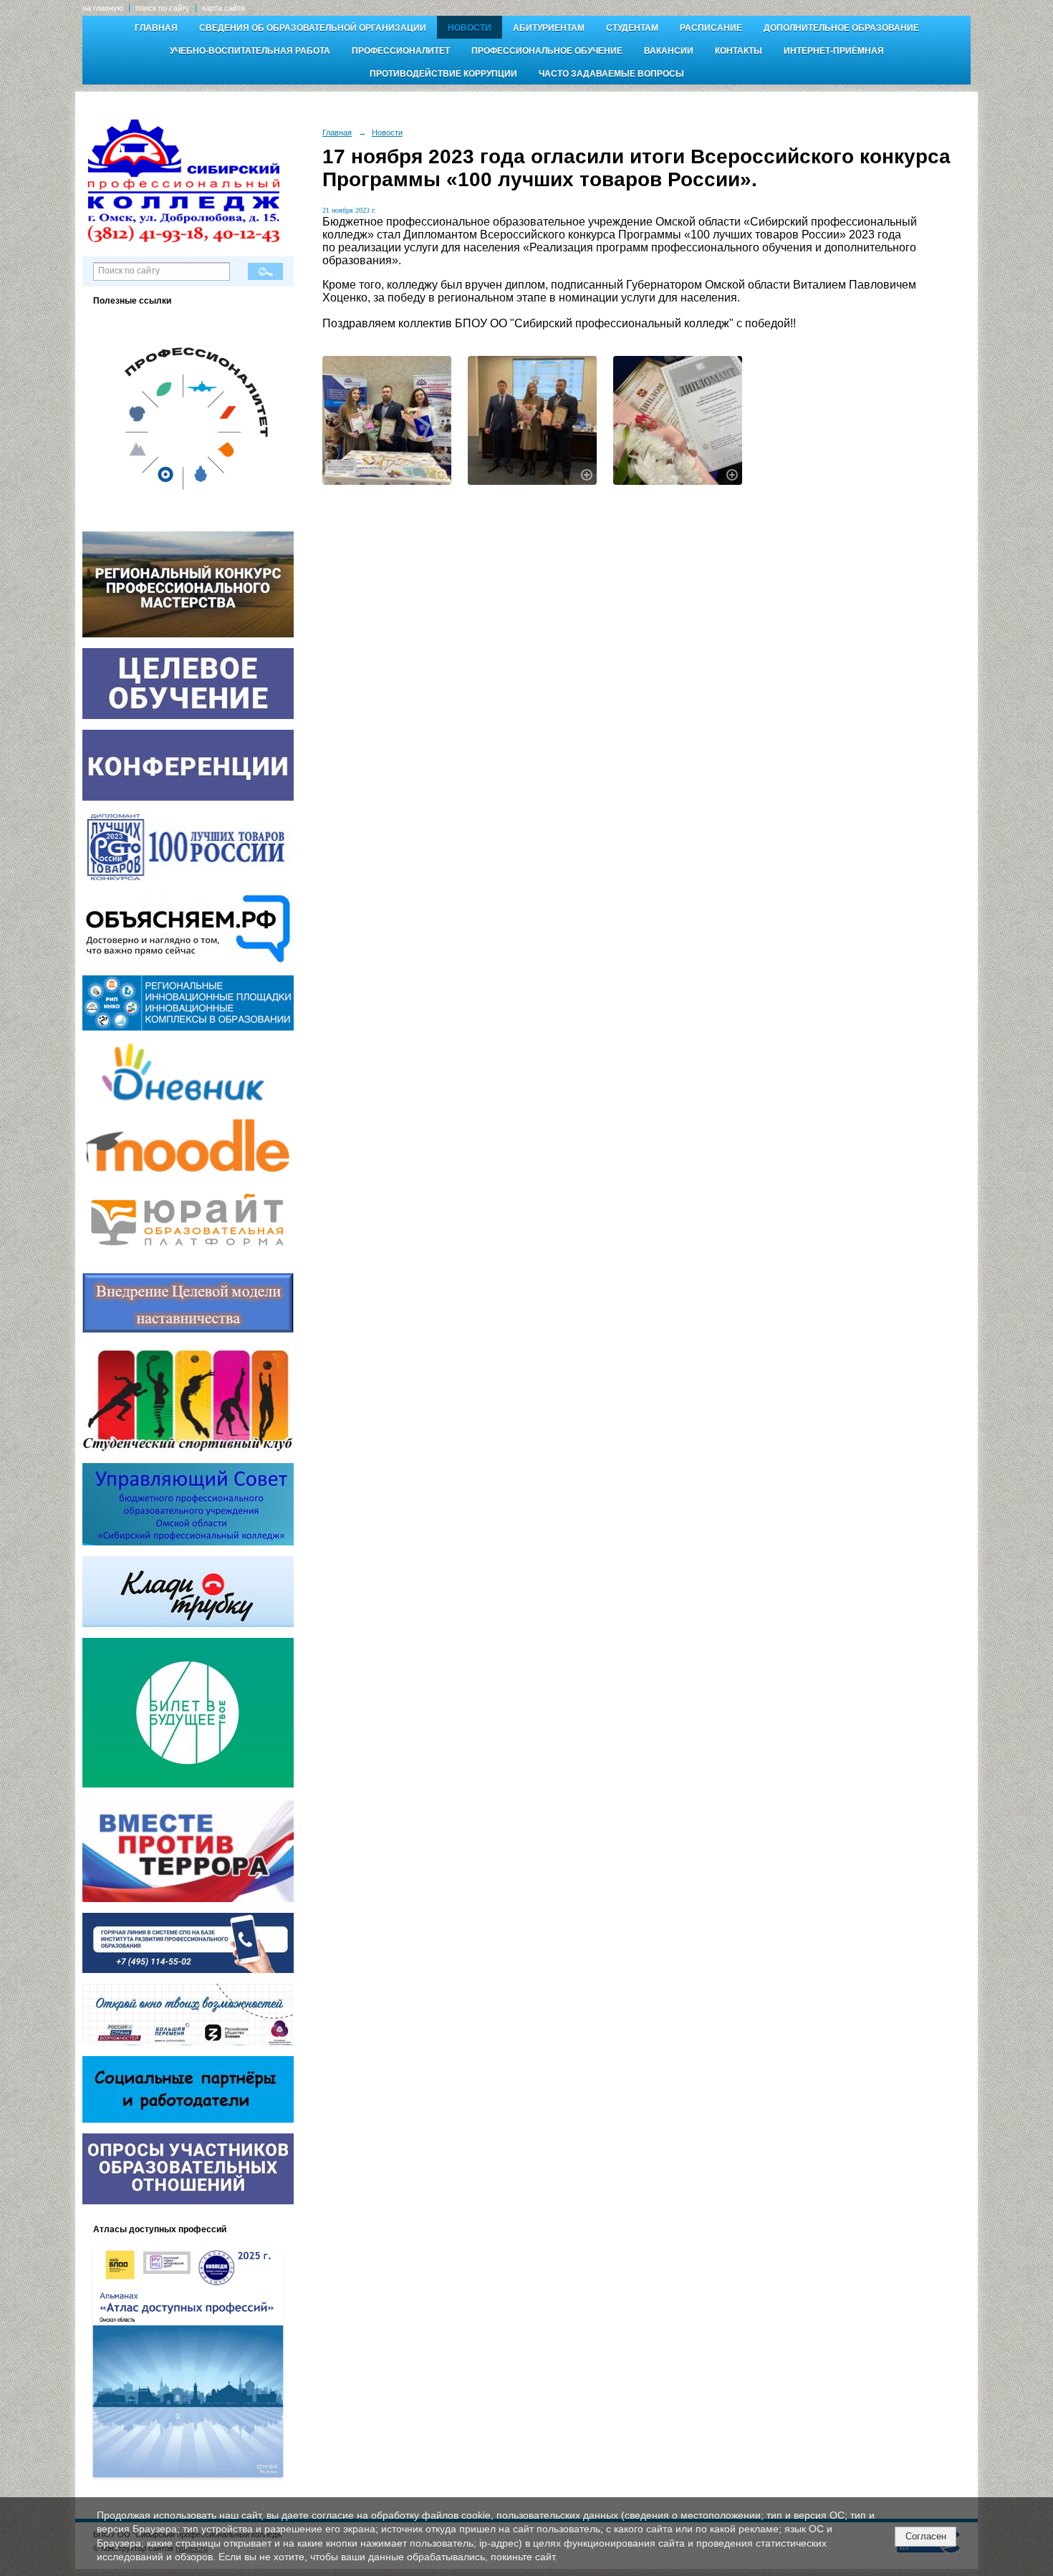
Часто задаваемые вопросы (611, 74)
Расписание (711, 28)
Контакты (739, 51)
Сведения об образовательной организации (313, 28)
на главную (103, 8)
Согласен (926, 2536)
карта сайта (223, 8)
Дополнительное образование (841, 28)
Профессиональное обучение (547, 51)
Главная (156, 28)
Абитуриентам (549, 28)
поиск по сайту (163, 8)
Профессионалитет (401, 51)
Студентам (632, 28)
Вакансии (669, 51)
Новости (470, 28)
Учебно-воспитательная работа (250, 51)
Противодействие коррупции (443, 74)
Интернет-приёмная (834, 51)
